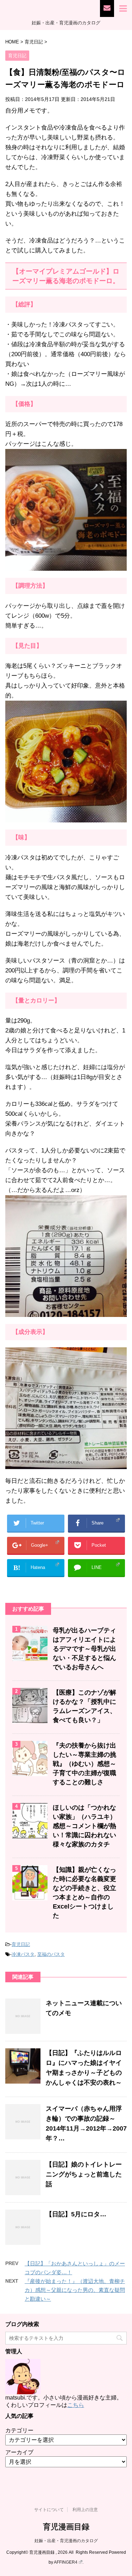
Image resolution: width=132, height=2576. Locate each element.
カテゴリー (19, 2430)
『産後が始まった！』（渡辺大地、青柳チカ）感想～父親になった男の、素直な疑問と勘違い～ (75, 2290)
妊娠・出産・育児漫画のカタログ (66, 2541)
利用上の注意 (85, 2510)
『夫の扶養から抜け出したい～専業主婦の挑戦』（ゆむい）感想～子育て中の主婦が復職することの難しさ (84, 1764)
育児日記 (21, 1944)
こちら (76, 2405)
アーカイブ (19, 2452)
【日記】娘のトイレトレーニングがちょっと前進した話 (84, 2174)
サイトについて (49, 2510)
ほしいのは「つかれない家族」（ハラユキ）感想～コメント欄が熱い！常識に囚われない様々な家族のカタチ (84, 1826)
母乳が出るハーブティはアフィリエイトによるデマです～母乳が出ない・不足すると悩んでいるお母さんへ (84, 1649)
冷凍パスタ (23, 1954)
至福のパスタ (51, 1954)
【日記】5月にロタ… (76, 2214)
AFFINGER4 (66, 2562)
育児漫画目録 (66, 2527)
